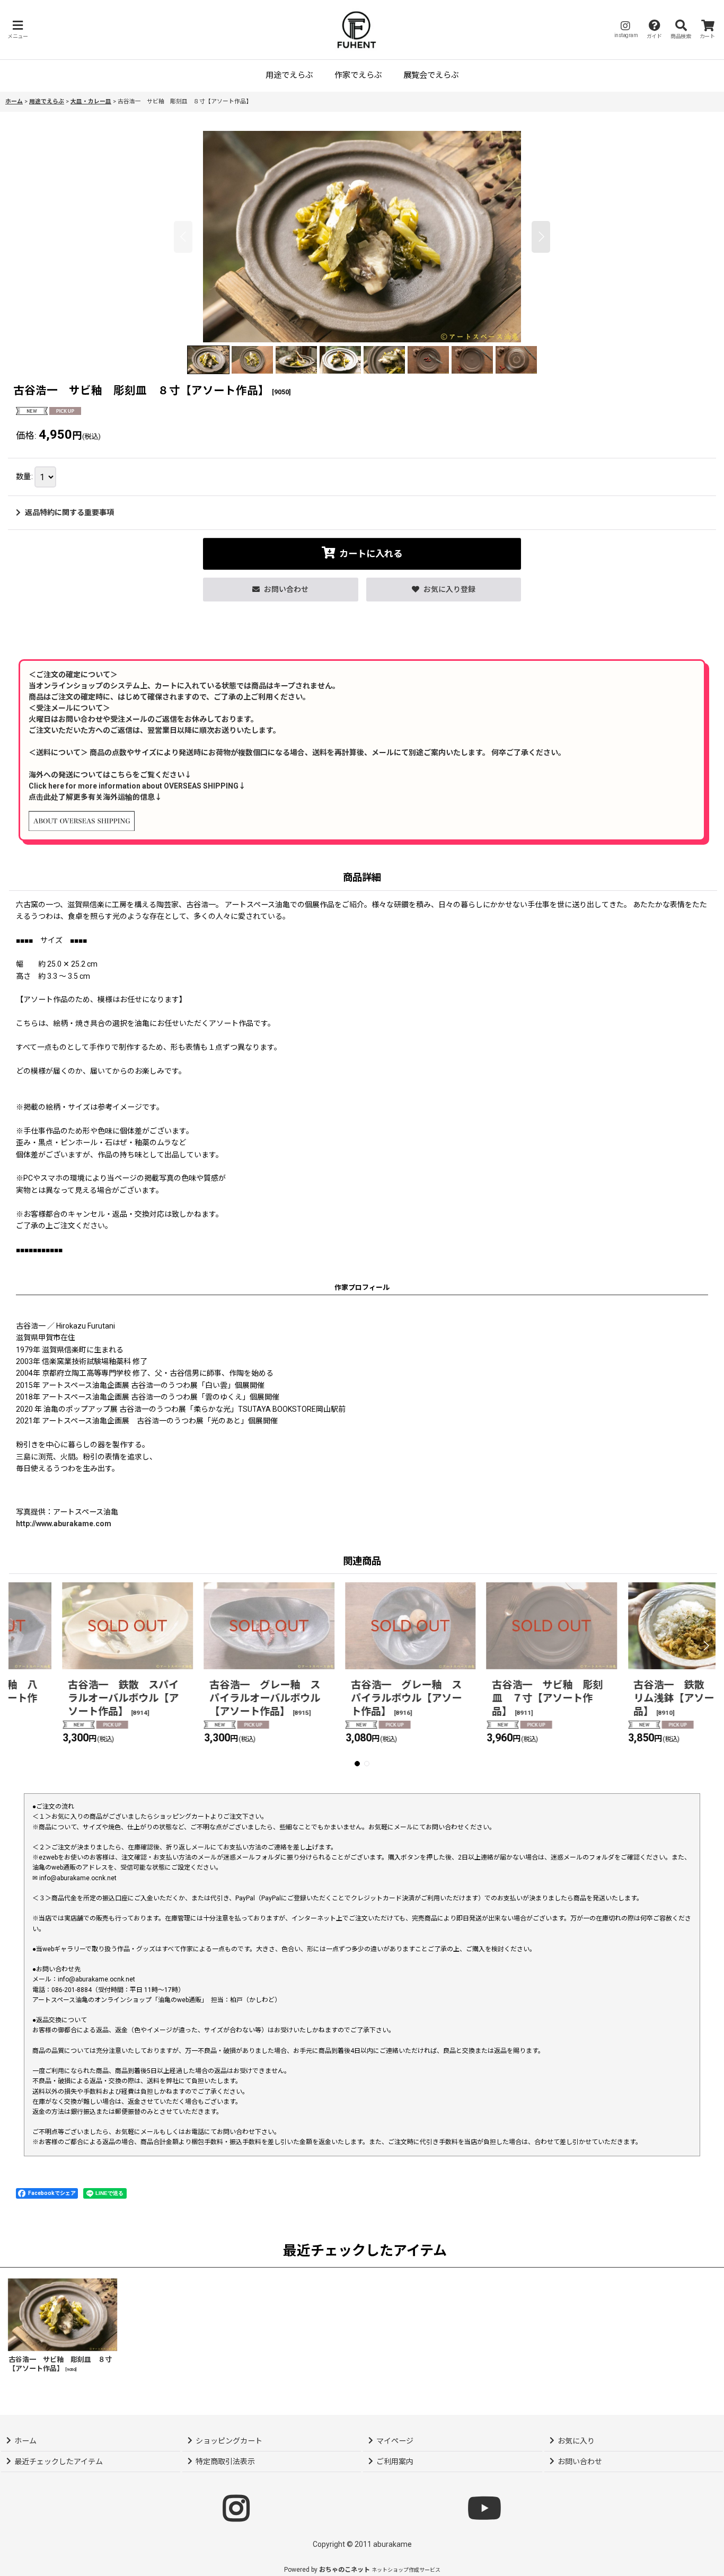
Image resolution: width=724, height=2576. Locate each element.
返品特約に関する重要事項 (69, 512)
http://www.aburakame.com (64, 1524)
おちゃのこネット (345, 2570)
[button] (17, 29)
